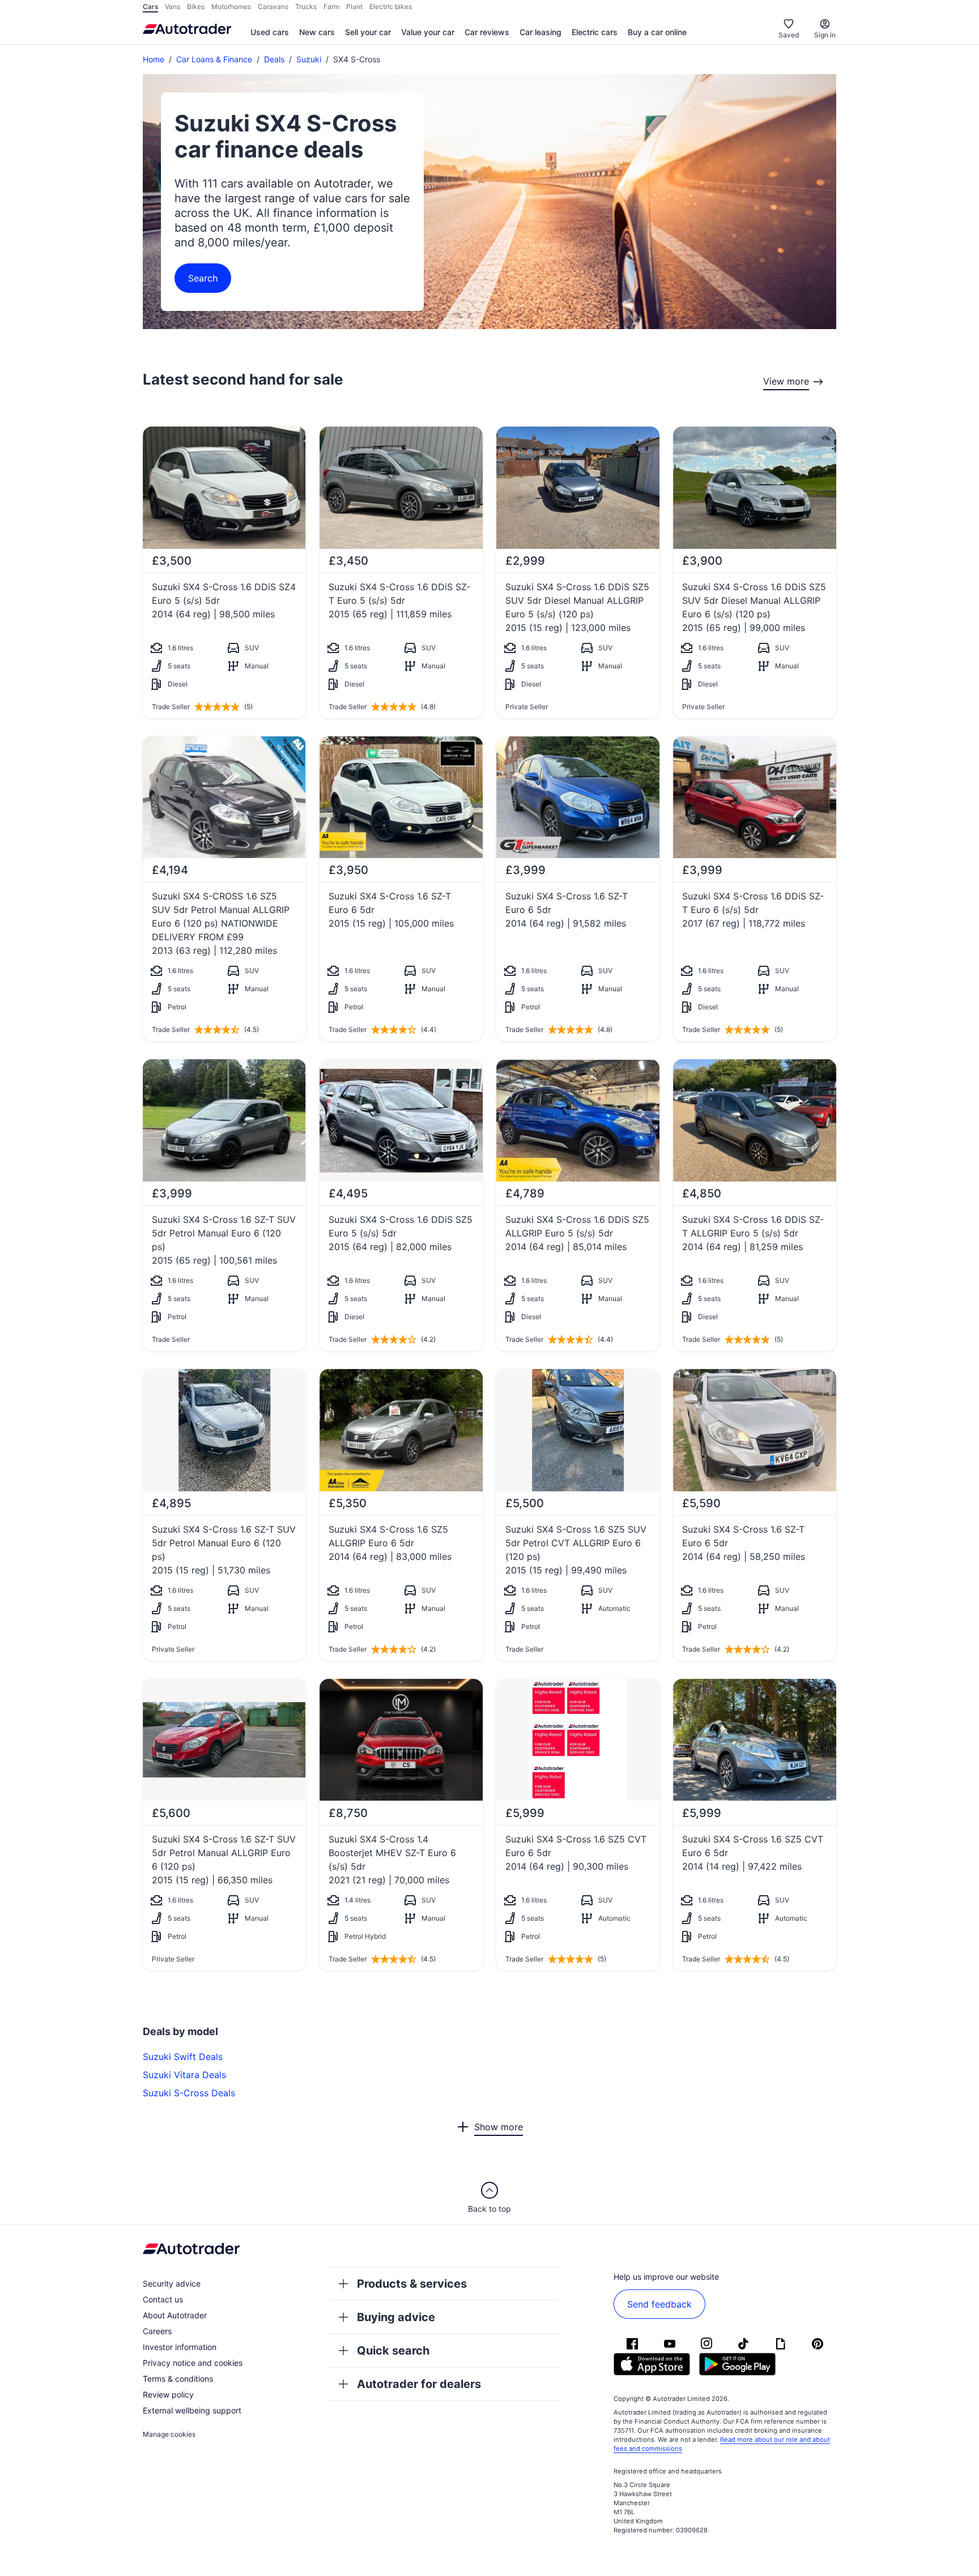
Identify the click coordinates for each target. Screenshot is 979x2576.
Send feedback (659, 2304)
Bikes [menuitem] (196, 7)
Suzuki (309, 59)
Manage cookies (169, 2434)
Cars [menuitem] (150, 7)
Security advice (172, 2283)
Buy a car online (657, 32)
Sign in (825, 35)
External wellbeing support (192, 2410)
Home (154, 59)
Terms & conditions (178, 2379)
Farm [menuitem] (331, 7)
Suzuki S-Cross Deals (189, 2093)
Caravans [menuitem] (273, 7)
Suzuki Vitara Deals (184, 2075)
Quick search (393, 2351)
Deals (274, 59)
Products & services (412, 2284)
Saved (789, 35)
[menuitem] (270, 33)
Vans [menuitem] (173, 7)
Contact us (163, 2299)
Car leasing (540, 32)
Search (203, 278)
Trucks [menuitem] (306, 7)
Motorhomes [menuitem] (231, 7)
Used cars (270, 32)
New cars (317, 32)
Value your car (428, 32)
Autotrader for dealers (419, 2384)
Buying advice (396, 2317)
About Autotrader (175, 2315)
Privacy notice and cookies (193, 2363)
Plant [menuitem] (354, 7)
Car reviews (487, 32)
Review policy (168, 2394)
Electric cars (595, 32)
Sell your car (368, 32)
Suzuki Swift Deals (183, 2057)
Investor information (180, 2347)
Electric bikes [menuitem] (391, 7)
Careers (157, 2331)
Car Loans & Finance (214, 59)
